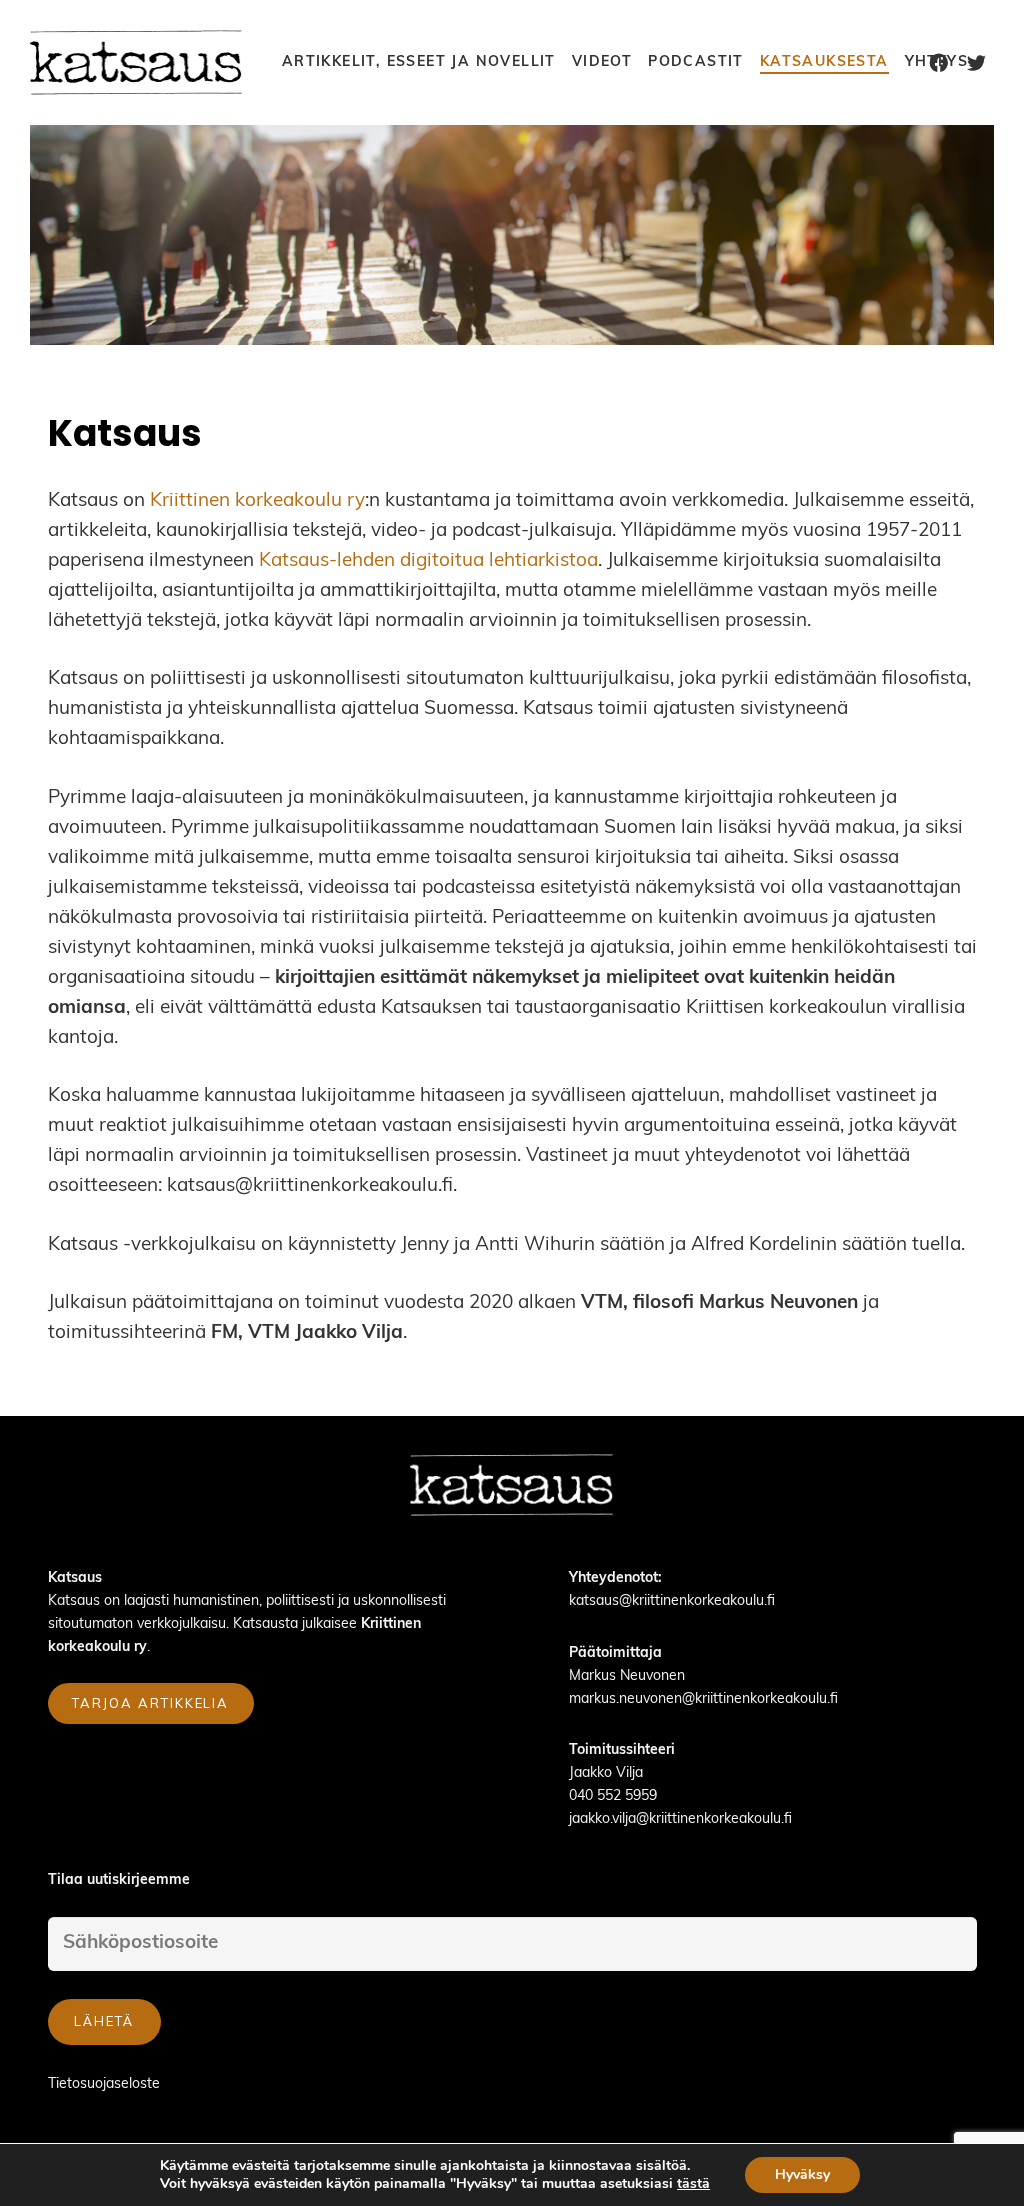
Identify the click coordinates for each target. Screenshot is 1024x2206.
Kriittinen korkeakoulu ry (257, 501)
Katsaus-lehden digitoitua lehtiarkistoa (428, 561)
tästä (693, 2184)
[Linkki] (137, 62)
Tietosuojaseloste (104, 2084)
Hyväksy (802, 2174)
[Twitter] (977, 63)
